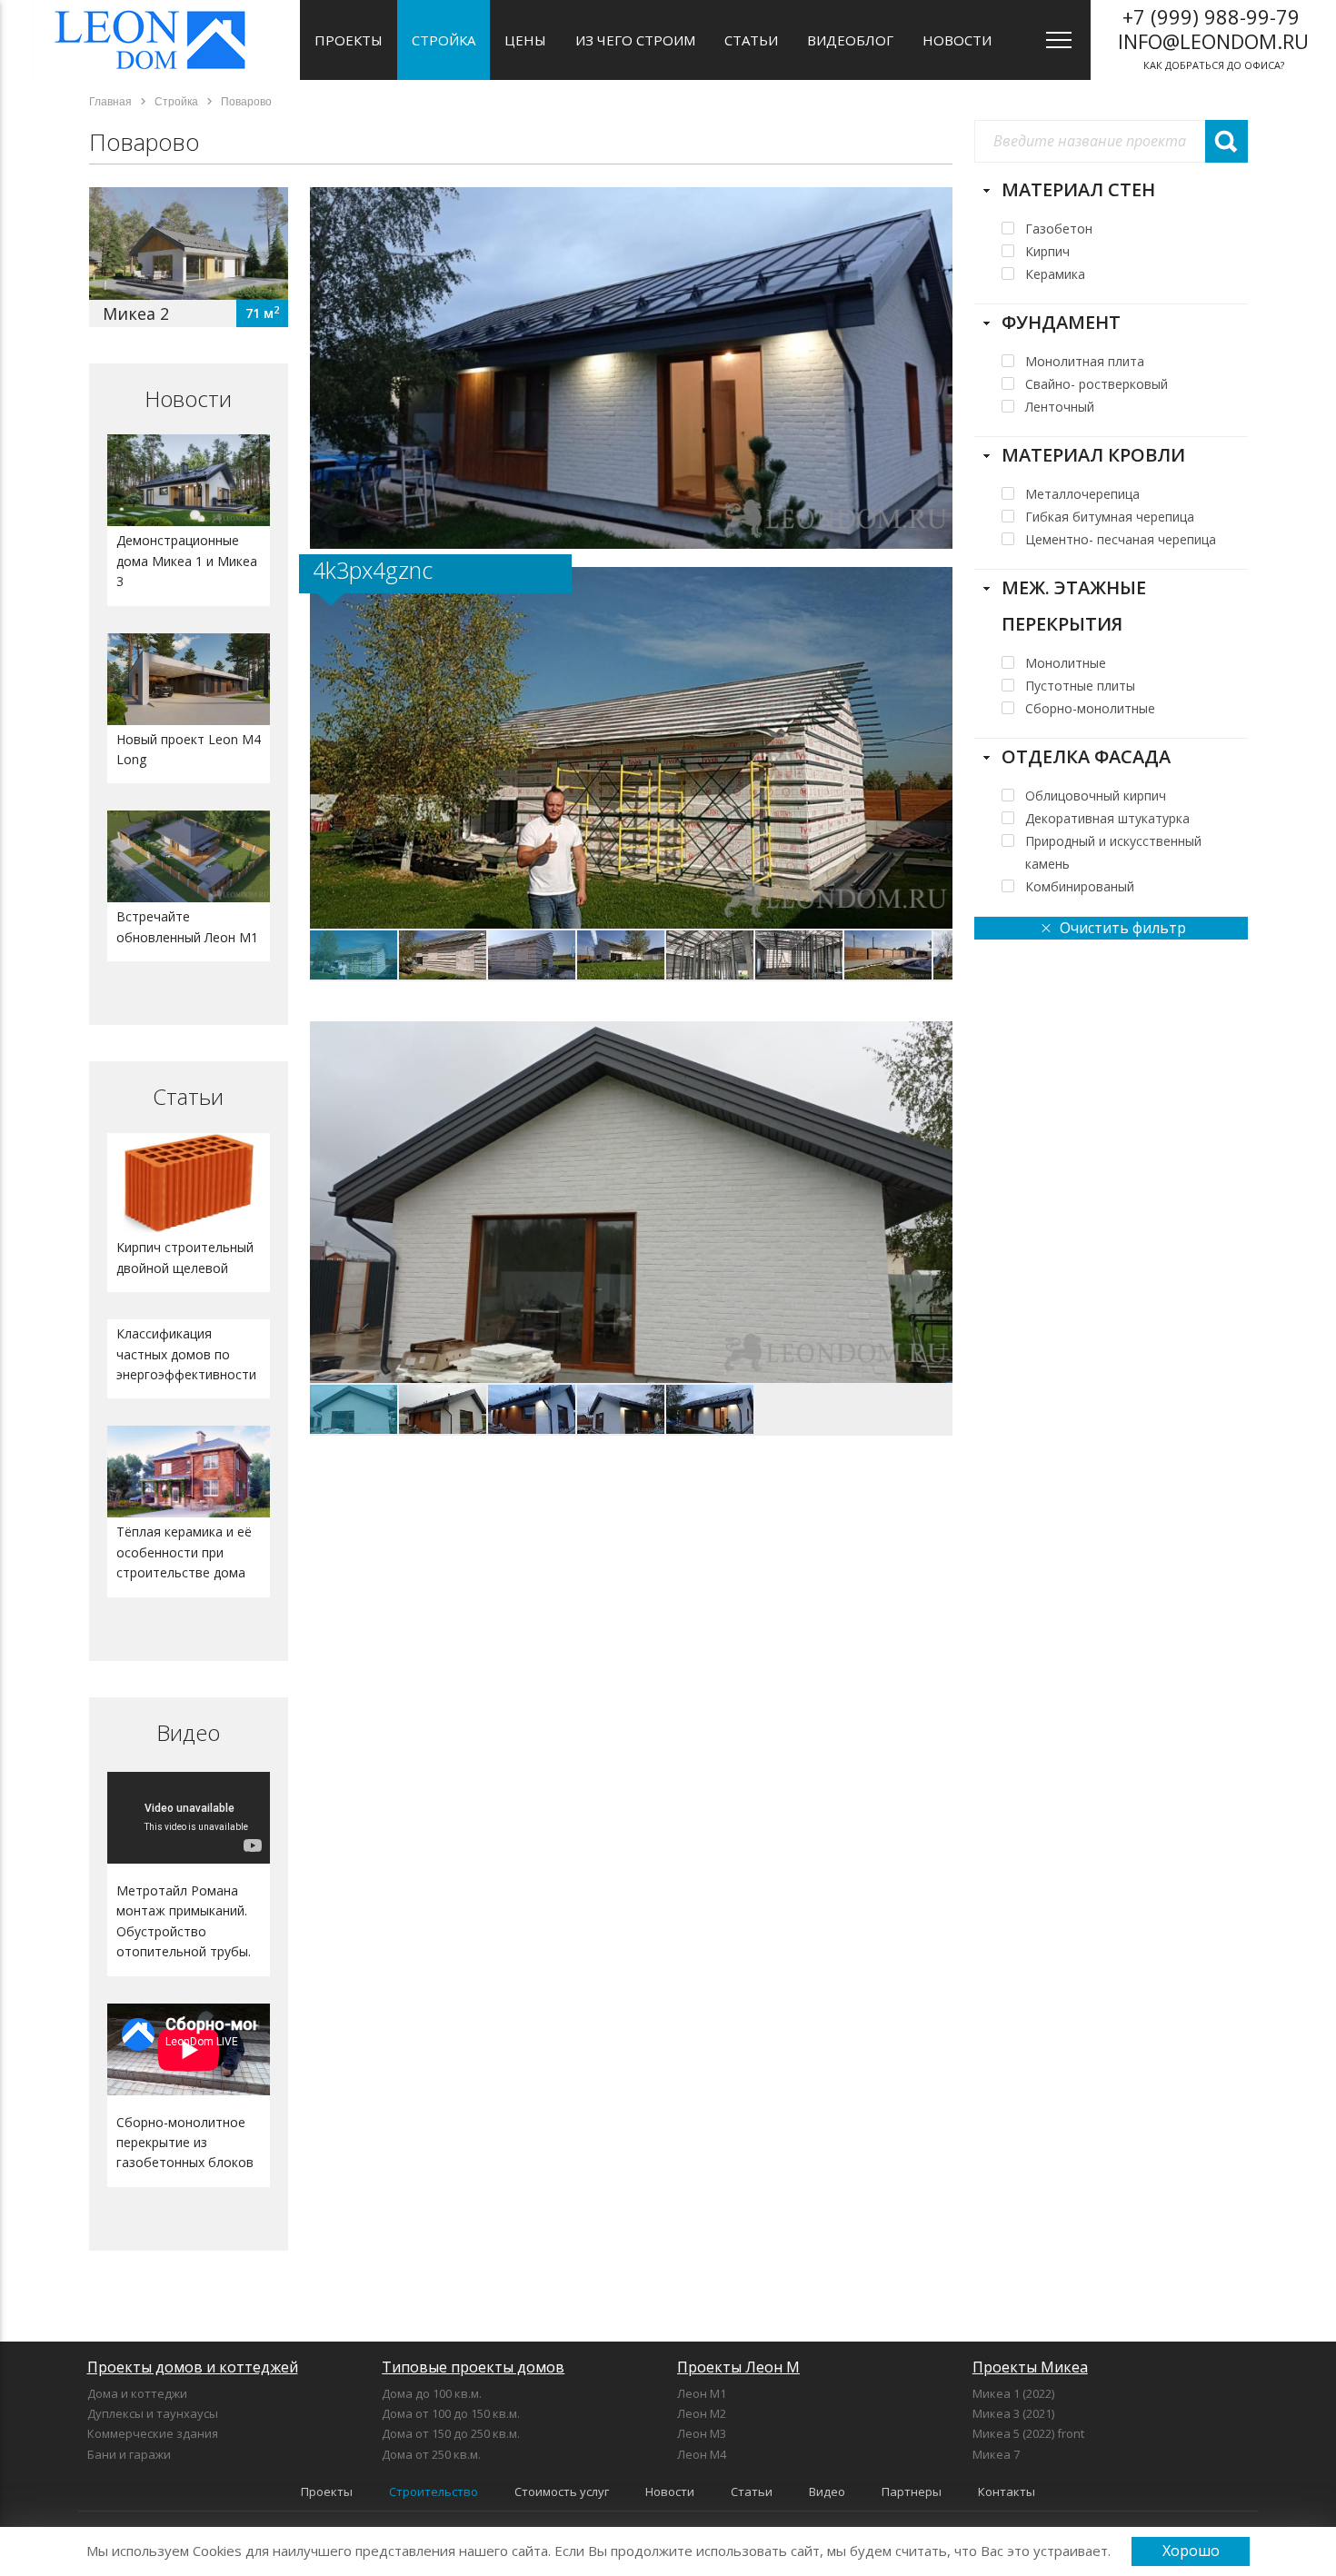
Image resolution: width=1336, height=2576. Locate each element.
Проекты (349, 40)
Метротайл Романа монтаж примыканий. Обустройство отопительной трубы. (184, 1921)
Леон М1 (702, 2393)
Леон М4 (702, 2454)
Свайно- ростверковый (1097, 384)
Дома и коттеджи (137, 2393)
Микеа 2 (136, 313)
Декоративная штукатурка (1107, 818)
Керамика (1055, 274)
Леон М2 (702, 2413)
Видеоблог (850, 40)
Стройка (444, 40)
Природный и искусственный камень (1113, 842)
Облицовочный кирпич (1096, 796)
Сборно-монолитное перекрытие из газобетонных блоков (185, 2143)
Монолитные (1066, 663)
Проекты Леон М (738, 2367)
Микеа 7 (996, 2454)
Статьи (751, 40)
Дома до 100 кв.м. (432, 2393)
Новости (957, 40)
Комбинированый (1080, 886)
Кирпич (1047, 251)
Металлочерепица (1082, 494)
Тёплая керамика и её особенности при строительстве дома (184, 1552)
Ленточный (1060, 407)
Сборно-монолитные (1090, 708)
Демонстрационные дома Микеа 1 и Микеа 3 (187, 561)
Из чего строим (635, 40)
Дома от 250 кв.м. (431, 2454)
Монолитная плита (1085, 361)
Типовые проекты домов (473, 2367)
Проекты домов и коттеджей (193, 2367)
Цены (525, 40)
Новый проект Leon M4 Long (189, 749)
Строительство (434, 2491)
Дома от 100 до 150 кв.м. (451, 2413)
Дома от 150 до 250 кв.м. (451, 2433)
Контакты (1007, 2491)
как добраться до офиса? (1213, 37)
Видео (188, 1732)
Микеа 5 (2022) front (1028, 2433)
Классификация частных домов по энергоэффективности (186, 1354)
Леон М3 (702, 2433)
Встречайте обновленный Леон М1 (187, 926)
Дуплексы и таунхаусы (153, 2413)
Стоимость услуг (562, 2491)
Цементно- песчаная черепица (1121, 539)
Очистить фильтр (1123, 928)
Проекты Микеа (1030, 2367)
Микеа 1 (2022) (1013, 2393)
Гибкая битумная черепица (1110, 517)
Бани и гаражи (129, 2454)
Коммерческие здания (153, 2433)
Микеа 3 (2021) (1013, 2413)
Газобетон (1059, 229)
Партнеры (912, 2491)
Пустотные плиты (1080, 686)
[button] (936, 583)
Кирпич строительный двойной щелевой (185, 1257)
